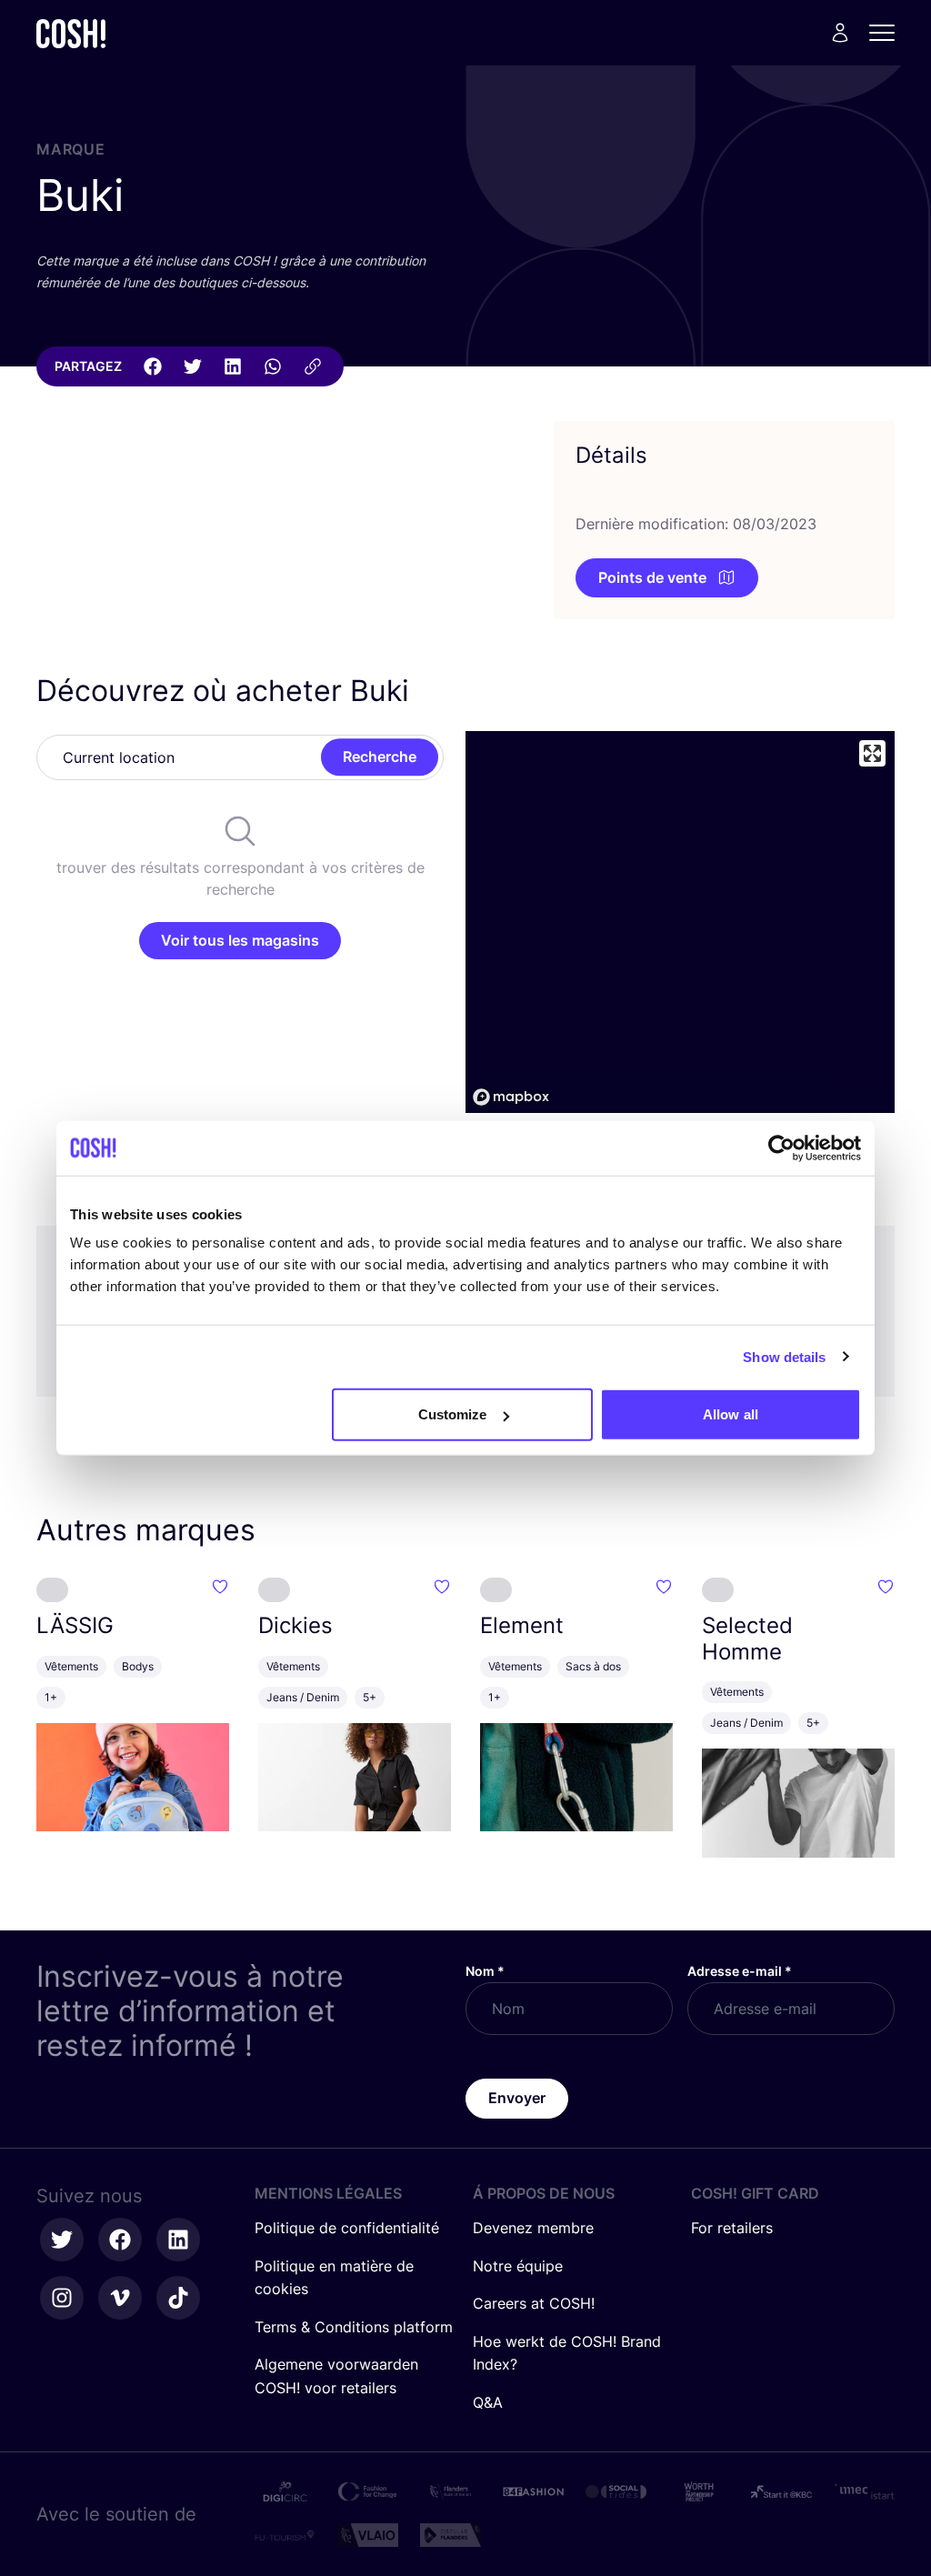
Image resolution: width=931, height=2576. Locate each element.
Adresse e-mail (740, 1971)
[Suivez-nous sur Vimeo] (120, 2298)
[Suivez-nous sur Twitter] (62, 2240)
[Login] (840, 33)
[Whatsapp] (273, 366)
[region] (680, 922)
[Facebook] (153, 366)
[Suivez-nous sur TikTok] (178, 2298)
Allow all (731, 1414)
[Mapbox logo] (511, 1097)
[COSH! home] (71, 33)
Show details (784, 1356)
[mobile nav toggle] (887, 33)
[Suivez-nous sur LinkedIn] (178, 2240)
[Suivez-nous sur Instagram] (62, 2298)
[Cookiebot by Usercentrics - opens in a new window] (781, 1148)
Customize (453, 1414)
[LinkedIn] (233, 366)
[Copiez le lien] (313, 366)
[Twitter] (193, 366)
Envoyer (517, 2098)
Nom (485, 1971)
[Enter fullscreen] (872, 753)
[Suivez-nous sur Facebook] (120, 2240)
